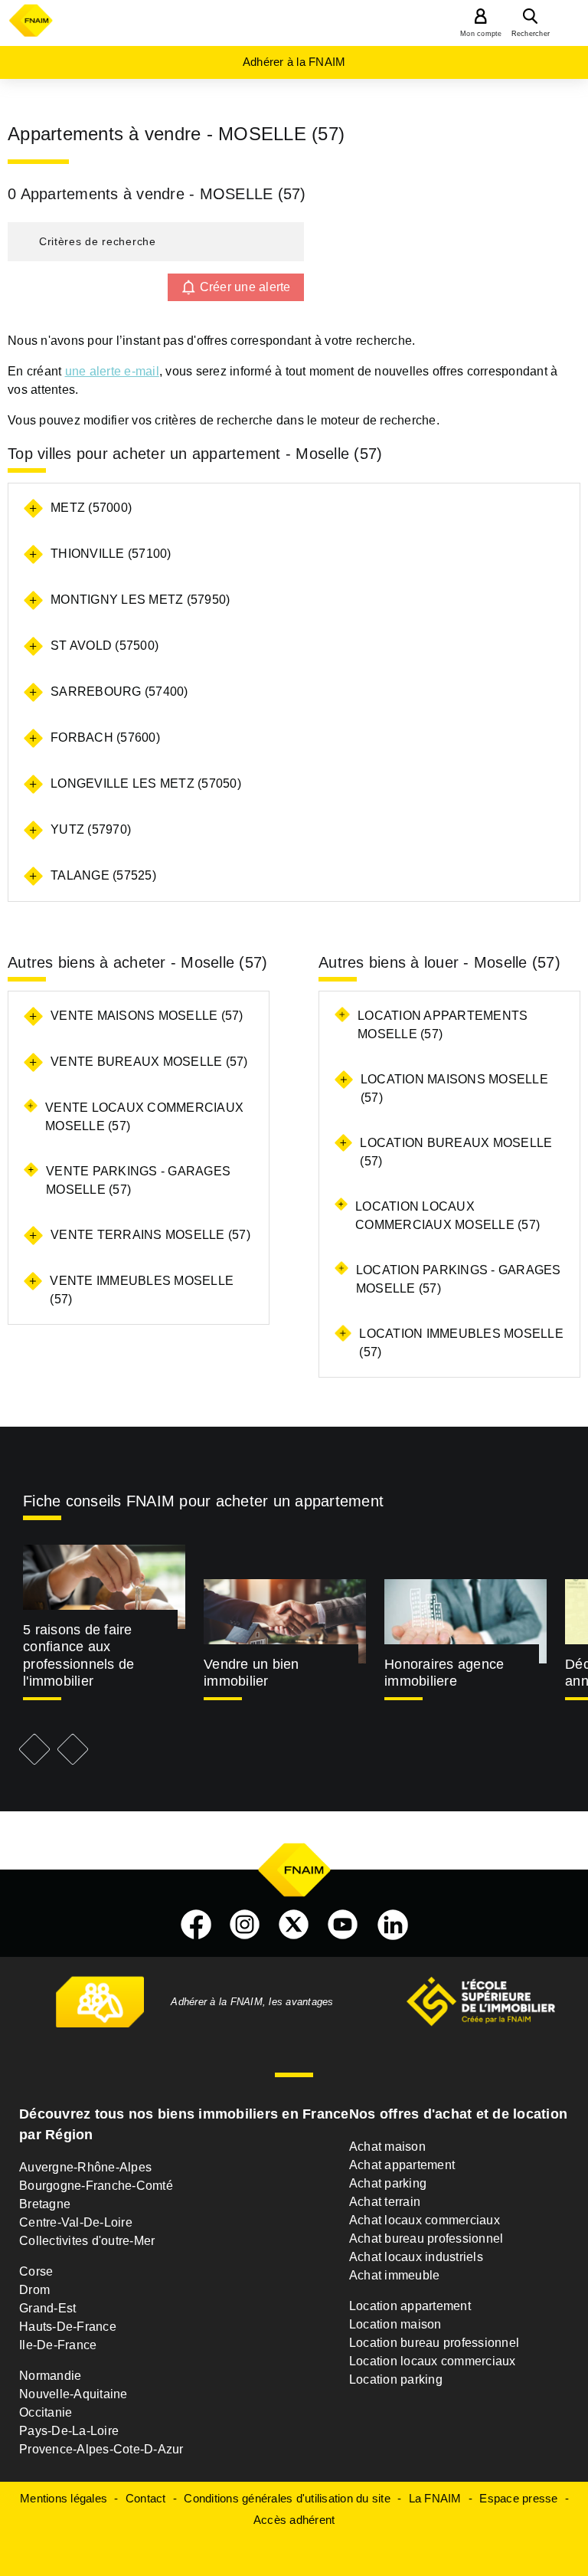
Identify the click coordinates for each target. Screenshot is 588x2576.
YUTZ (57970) (91, 829)
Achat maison (387, 2147)
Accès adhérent (294, 2520)
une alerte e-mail (112, 371)
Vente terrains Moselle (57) (150, 1235)
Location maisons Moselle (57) (454, 1088)
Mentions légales (64, 2498)
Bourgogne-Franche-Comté (96, 2186)
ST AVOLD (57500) (105, 646)
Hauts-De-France (68, 2327)
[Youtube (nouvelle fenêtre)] (343, 1925)
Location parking (396, 2379)
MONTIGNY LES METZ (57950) (140, 600)
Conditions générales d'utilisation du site (287, 2498)
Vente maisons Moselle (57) (147, 1016)
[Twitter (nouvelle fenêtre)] (294, 1925)
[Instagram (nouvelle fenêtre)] (245, 1925)
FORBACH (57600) (105, 737)
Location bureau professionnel (434, 2343)
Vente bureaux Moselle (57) (149, 1062)
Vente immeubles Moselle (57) (142, 1290)
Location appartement (410, 2306)
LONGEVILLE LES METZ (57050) (146, 783)
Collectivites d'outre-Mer (87, 2241)
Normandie (50, 2376)
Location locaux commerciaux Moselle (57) (448, 1216)
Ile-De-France (58, 2345)
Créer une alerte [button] (245, 287)
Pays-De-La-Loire (69, 2431)
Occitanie (46, 2412)
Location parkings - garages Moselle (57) (459, 1279)
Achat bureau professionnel (426, 2238)
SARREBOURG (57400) (119, 692)
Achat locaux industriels (416, 2257)
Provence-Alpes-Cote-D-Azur (101, 2449)
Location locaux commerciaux (433, 2361)
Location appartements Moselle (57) (443, 1025)
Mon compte (481, 34)
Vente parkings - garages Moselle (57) (138, 1180)
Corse (36, 2271)
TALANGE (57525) (103, 875)
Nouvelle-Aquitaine (73, 2394)
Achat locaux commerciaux (425, 2220)
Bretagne (45, 2204)
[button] (156, 242)
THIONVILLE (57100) (111, 554)
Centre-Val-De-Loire (76, 2222)
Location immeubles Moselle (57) (461, 1343)
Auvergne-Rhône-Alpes (85, 2167)
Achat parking (388, 2183)
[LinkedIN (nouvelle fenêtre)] (393, 1925)
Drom (34, 2290)
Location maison (395, 2324)
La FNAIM (435, 2498)
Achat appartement (402, 2165)
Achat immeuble (395, 2275)
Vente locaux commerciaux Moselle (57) (144, 1117)
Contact (146, 2498)
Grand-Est (47, 2308)
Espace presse (518, 2498)
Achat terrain (385, 2202)
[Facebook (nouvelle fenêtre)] (196, 1925)
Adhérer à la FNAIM (294, 62)
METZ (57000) (91, 508)
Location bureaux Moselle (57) (456, 1152)
